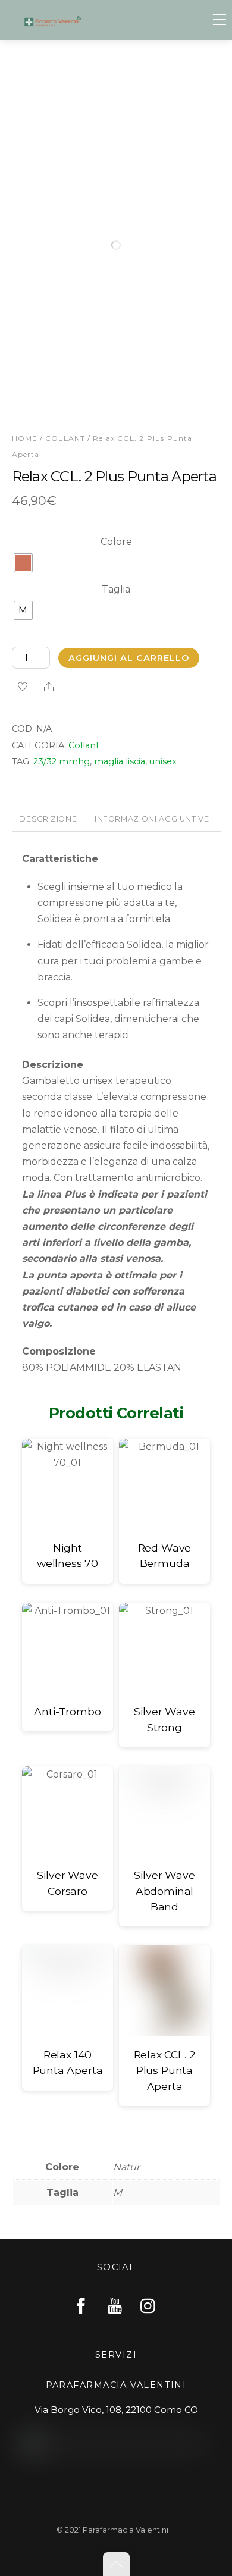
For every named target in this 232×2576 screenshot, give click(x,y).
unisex (163, 761)
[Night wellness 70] (68, 1484)
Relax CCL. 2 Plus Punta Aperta (165, 2070)
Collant (65, 438)
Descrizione (48, 819)
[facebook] (81, 2306)
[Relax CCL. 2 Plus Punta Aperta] (164, 1991)
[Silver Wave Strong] (164, 1648)
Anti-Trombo (67, 1711)
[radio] (23, 563)
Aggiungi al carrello (129, 658)
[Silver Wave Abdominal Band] (164, 1812)
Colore (116, 542)
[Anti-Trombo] (68, 1648)
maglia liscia (120, 761)
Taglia (116, 589)
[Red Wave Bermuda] (164, 1484)
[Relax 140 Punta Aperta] (68, 1991)
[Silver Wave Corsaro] (68, 1812)
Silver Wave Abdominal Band (164, 1891)
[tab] (48, 820)
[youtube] (115, 2306)
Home (25, 438)
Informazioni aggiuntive (152, 819)
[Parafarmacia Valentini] (53, 20)
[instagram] (149, 2306)
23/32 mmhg (62, 761)
